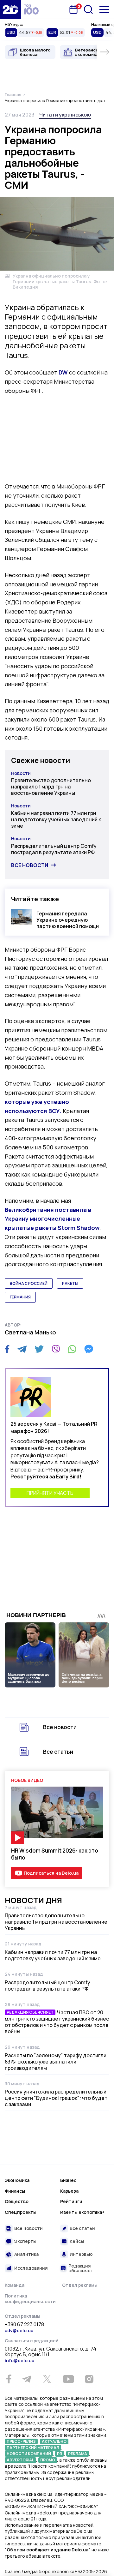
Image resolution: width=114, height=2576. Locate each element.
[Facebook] (7, 1349)
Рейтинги (71, 2201)
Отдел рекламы (80, 2285)
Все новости (30, 865)
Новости (21, 773)
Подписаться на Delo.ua (51, 1873)
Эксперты (25, 2241)
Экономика (17, 2180)
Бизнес (68, 2180)
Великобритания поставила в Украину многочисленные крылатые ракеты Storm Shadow (52, 1219)
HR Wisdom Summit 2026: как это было (55, 1854)
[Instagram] (89, 2379)
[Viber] (56, 1349)
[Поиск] (88, 9)
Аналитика (26, 2254)
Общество (17, 2201)
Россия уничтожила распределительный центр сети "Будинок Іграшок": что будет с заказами (56, 2098)
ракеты (70, 1283)
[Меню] (104, 10)
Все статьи (58, 1752)
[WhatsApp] (72, 1349)
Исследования (31, 2268)
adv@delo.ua (19, 2330)
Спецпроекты (21, 2212)
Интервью (81, 2254)
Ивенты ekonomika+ (82, 2212)
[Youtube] (68, 2379)
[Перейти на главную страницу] (10, 9)
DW (63, 372)
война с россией (29, 1283)
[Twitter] (39, 1349)
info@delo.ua (19, 2360)
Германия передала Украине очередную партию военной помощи (68, 920)
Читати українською (65, 115)
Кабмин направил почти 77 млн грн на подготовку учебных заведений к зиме (56, 819)
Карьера (69, 2191)
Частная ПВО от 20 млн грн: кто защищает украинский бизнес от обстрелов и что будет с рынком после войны (57, 2022)
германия (20, 1297)
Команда (15, 2285)
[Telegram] (22, 1349)
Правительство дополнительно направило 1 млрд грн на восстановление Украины (51, 787)
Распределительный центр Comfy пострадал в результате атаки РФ (54, 849)
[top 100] (31, 9)
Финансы (15, 2191)
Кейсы (77, 2241)
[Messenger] (89, 1349)
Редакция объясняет (81, 2268)
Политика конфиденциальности (30, 2299)
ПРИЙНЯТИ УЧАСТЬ (50, 1493)
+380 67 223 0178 (24, 2325)
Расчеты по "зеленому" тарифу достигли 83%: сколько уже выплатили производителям (56, 2062)
